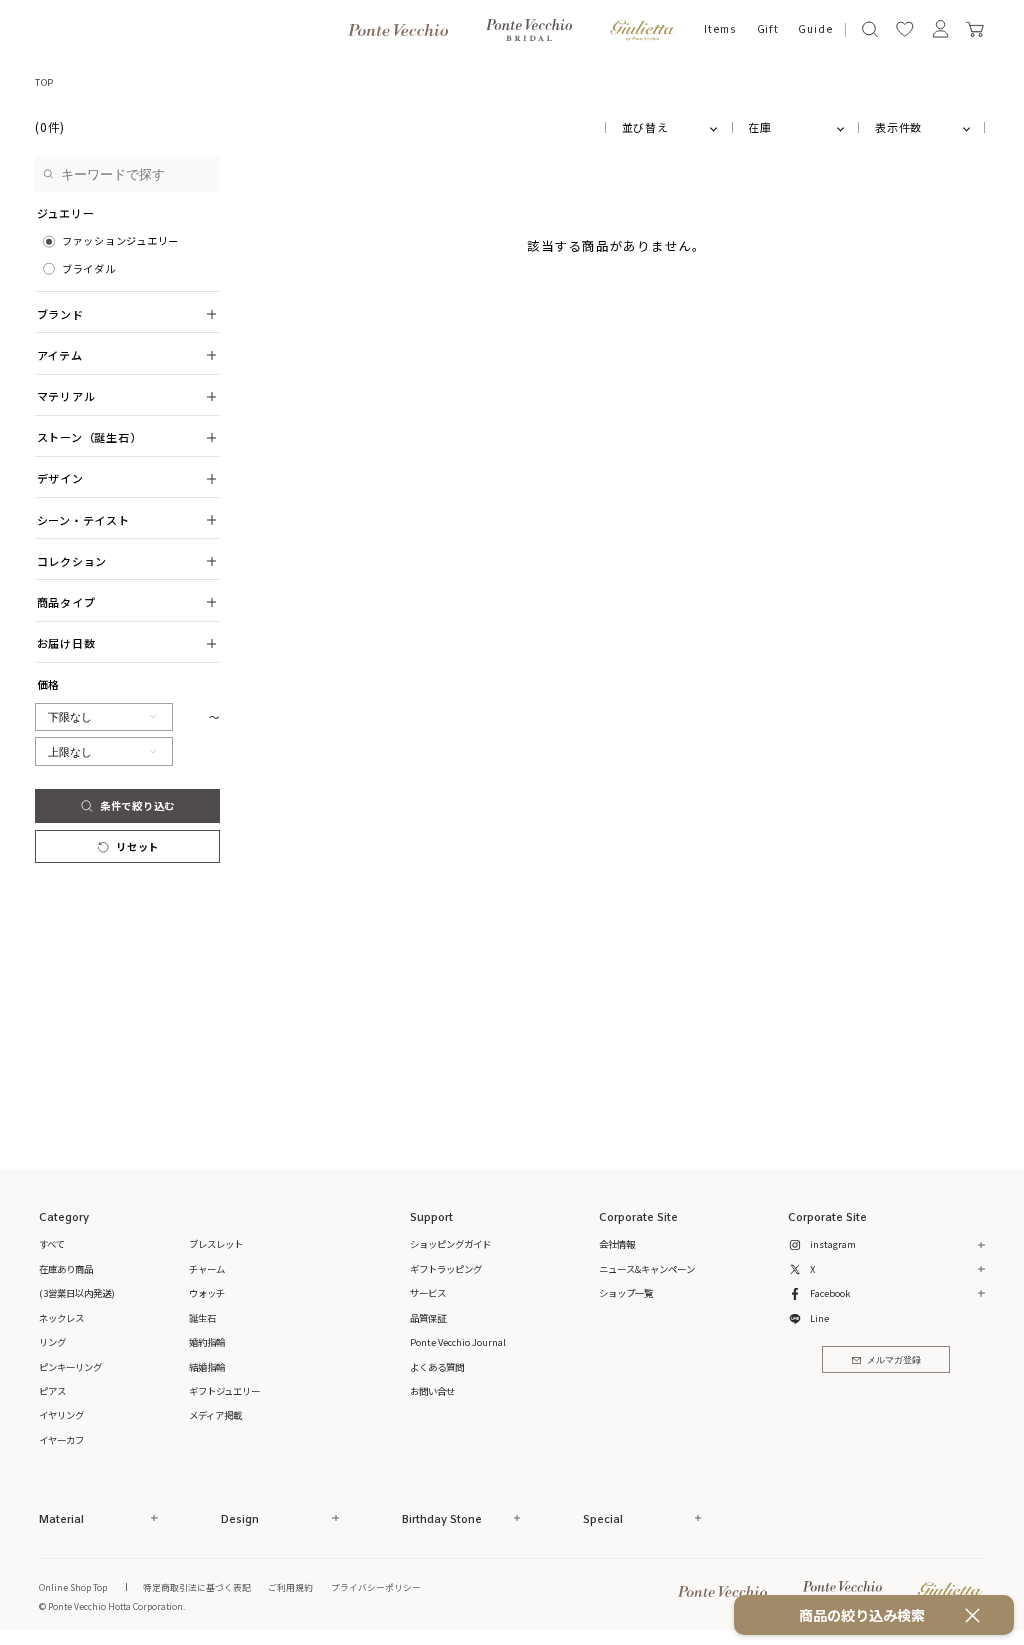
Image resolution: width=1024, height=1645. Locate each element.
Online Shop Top (73, 1587)
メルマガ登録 (894, 1360)
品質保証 (428, 1318)
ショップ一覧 (626, 1293)
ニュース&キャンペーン (647, 1269)
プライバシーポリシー (376, 1587)
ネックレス (61, 1318)
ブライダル (89, 268)
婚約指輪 (207, 1342)
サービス (428, 1293)
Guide (815, 30)
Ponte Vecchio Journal (458, 1342)
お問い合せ (432, 1391)
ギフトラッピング (446, 1269)
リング (52, 1342)
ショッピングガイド (450, 1244)
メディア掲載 (215, 1415)
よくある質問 (437, 1367)
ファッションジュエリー (120, 240)
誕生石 (202, 1318)
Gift (768, 30)
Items (720, 30)
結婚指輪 (207, 1367)
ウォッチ (207, 1293)
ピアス (52, 1391)
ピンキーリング (70, 1367)
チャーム (207, 1269)
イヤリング (61, 1415)
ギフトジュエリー (224, 1391)
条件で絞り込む (137, 805)
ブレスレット (216, 1244)
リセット (137, 846)
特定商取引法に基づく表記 (197, 1587)
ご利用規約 (290, 1587)
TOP (44, 82)
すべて (52, 1244)
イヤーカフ (61, 1440)
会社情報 (617, 1244)
